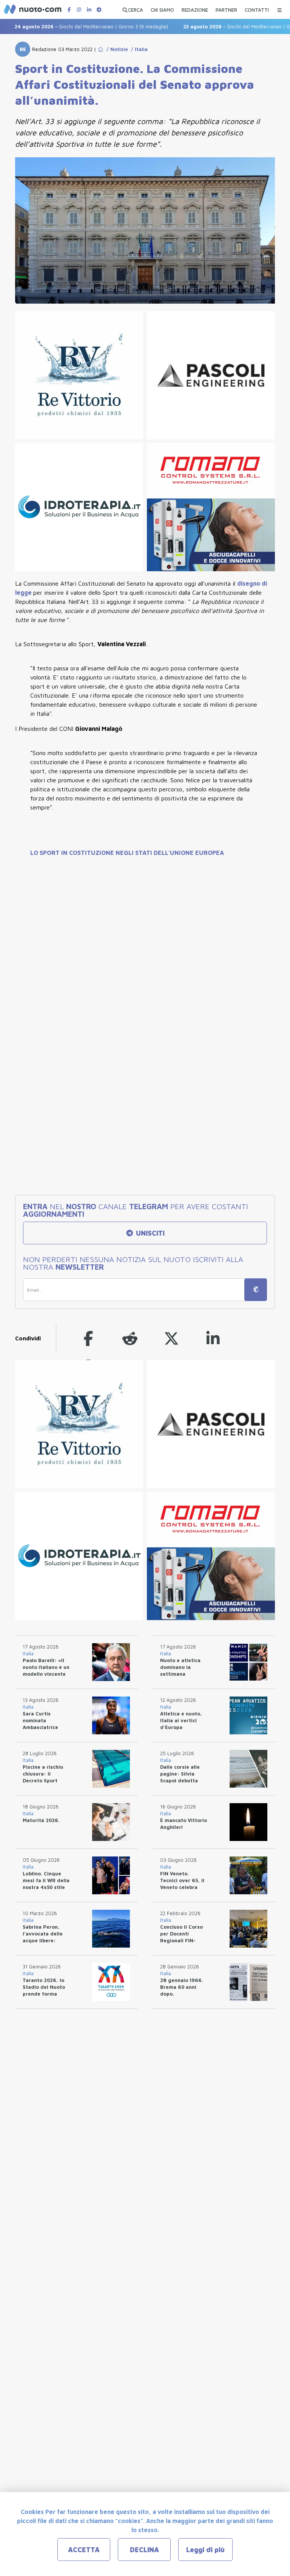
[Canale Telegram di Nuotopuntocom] (99, 10)
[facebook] (88, 1338)
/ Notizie (116, 49)
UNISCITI (149, 1233)
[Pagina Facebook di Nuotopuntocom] (69, 10)
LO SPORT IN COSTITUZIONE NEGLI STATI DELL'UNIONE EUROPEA (127, 853)
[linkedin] (213, 1338)
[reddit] (130, 1338)
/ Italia (138, 49)
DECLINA (144, 2550)
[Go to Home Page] (100, 49)
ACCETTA (84, 2550)
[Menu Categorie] (279, 8)
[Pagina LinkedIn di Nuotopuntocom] (89, 10)
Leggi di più (205, 2550)
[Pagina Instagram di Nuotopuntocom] (79, 10)
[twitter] (171, 1338)
